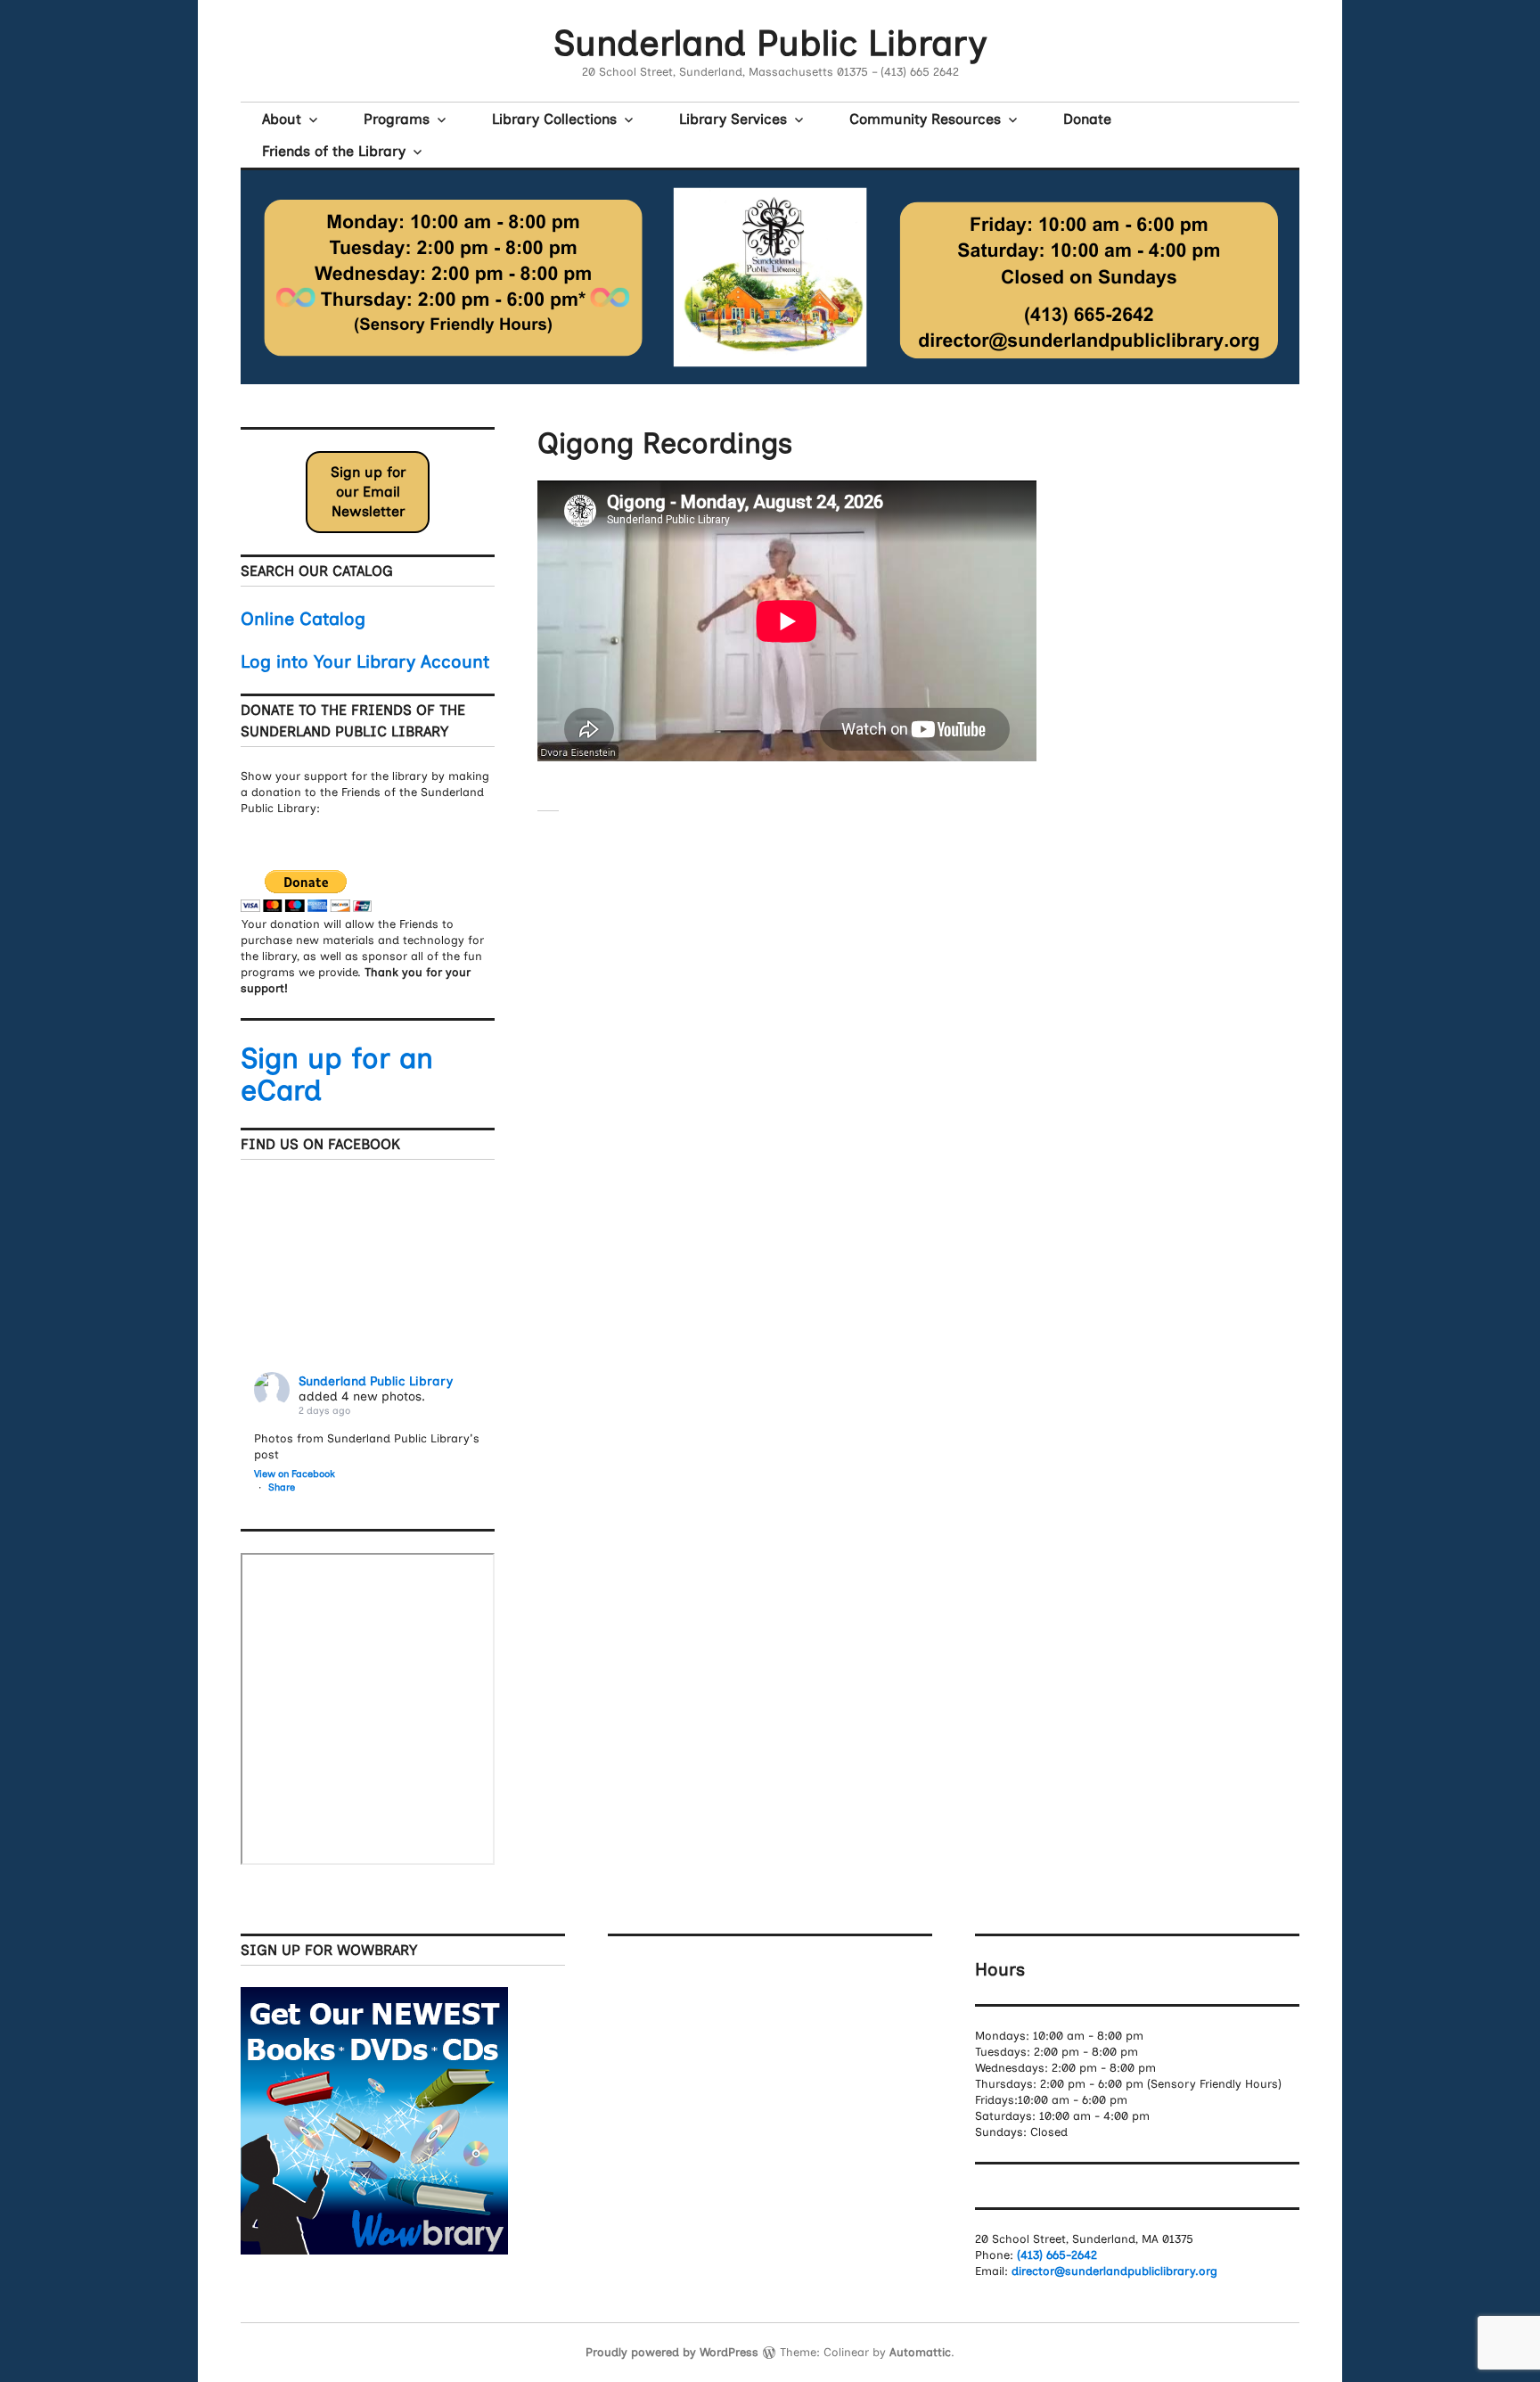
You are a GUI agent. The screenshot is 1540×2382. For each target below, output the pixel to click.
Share (282, 1487)
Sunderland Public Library (770, 43)
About (282, 119)
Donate (1087, 119)
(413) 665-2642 (1057, 2255)
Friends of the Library (334, 151)
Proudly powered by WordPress (672, 2352)
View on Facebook (295, 1474)
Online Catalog (303, 619)
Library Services (733, 119)
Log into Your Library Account (365, 661)
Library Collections (554, 119)
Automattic (920, 2352)
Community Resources (925, 119)
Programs (397, 119)
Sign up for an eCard (337, 1074)
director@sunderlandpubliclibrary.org (1114, 2271)
